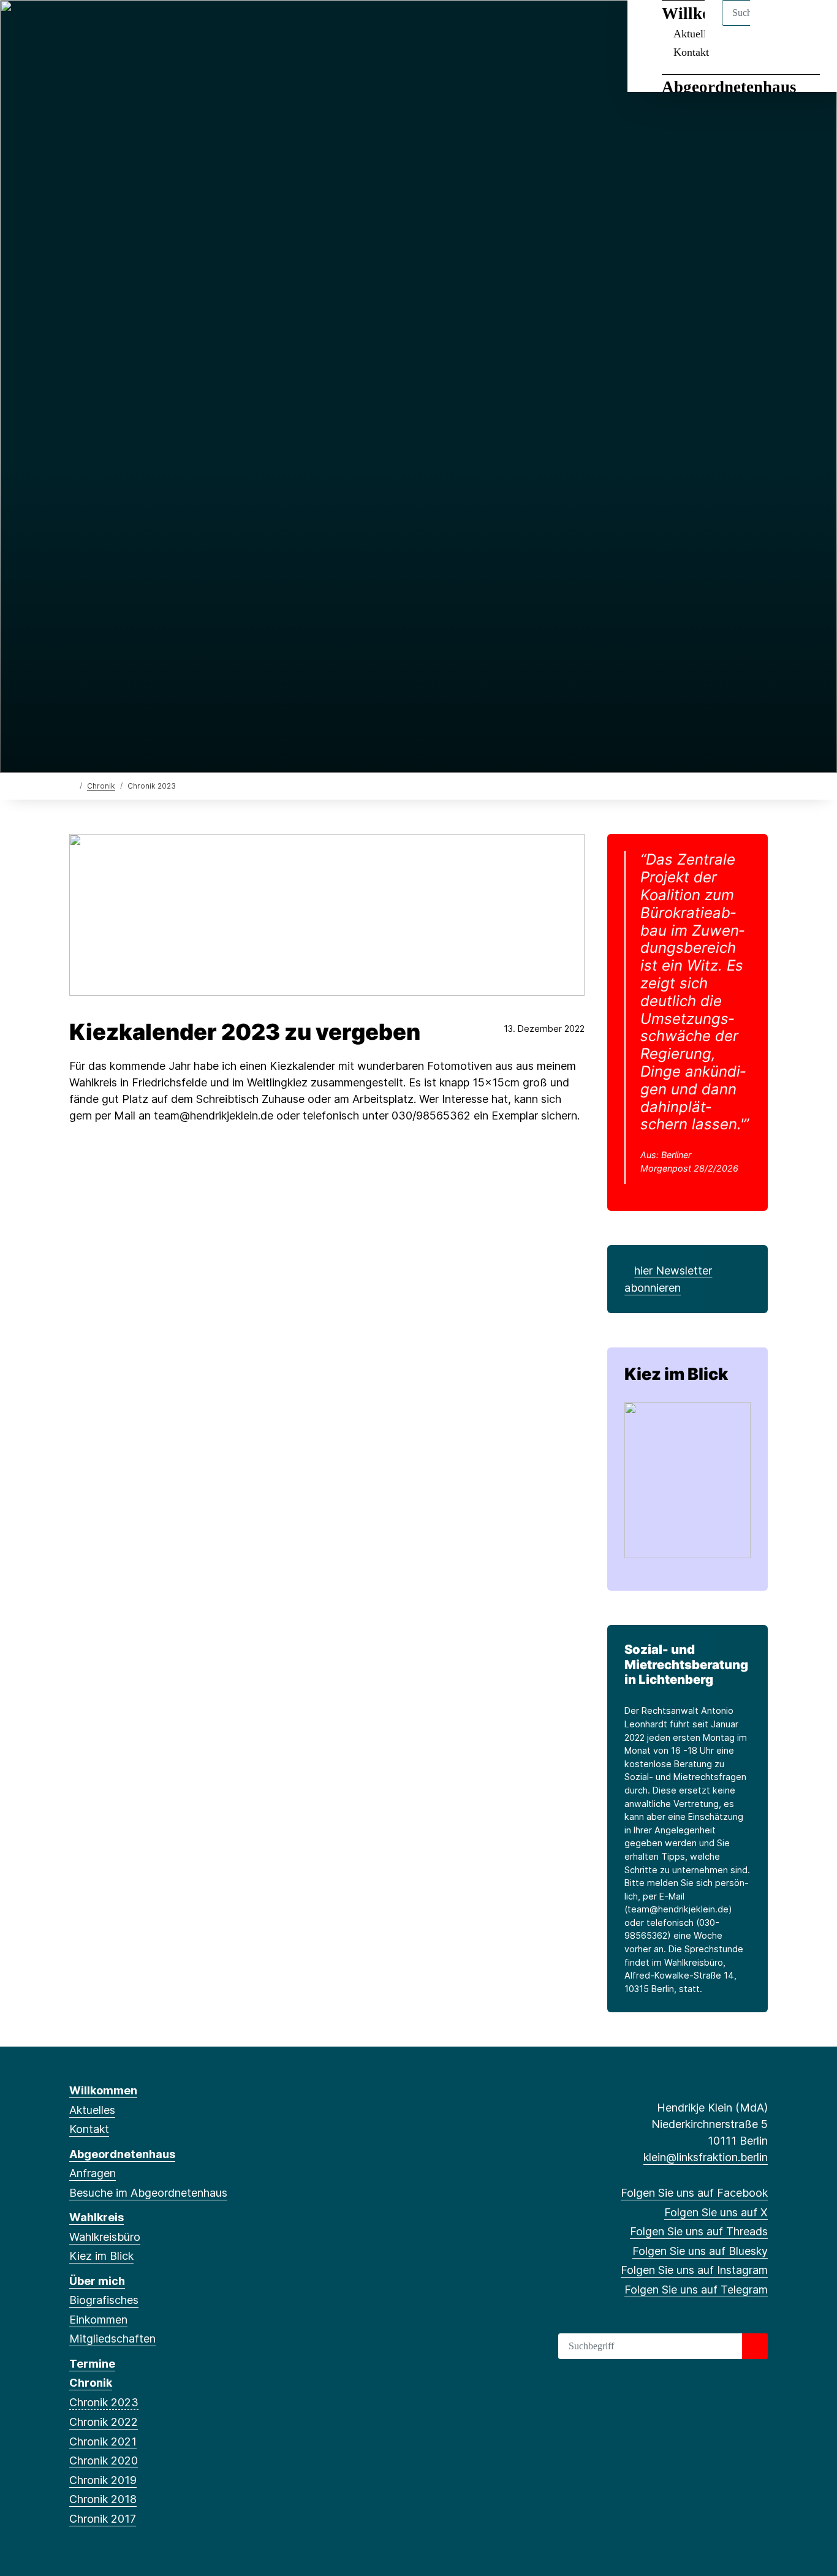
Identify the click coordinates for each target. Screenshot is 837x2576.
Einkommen (98, 2320)
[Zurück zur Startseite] (72, 785)
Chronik (101, 786)
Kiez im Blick (676, 1374)
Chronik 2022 (104, 2422)
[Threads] (116, 26)
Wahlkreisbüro (105, 2237)
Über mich (97, 2281)
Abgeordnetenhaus (729, 87)
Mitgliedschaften (112, 2339)
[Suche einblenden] (775, 25)
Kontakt (691, 52)
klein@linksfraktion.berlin (706, 2157)
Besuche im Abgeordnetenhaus (148, 2193)
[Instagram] (157, 26)
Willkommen (103, 2090)
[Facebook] (76, 26)
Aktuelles (92, 2110)
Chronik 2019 (103, 2480)
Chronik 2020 (104, 2460)
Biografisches (104, 2300)
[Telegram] (176, 26)
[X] (96, 26)
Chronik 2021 (103, 2442)
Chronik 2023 (104, 2402)
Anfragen (93, 2173)
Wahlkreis (97, 2217)
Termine (92, 2364)
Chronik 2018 (103, 2499)
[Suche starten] (755, 2346)
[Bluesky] (136, 26)
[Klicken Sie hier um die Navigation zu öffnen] (812, 25)
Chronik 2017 (103, 2519)
